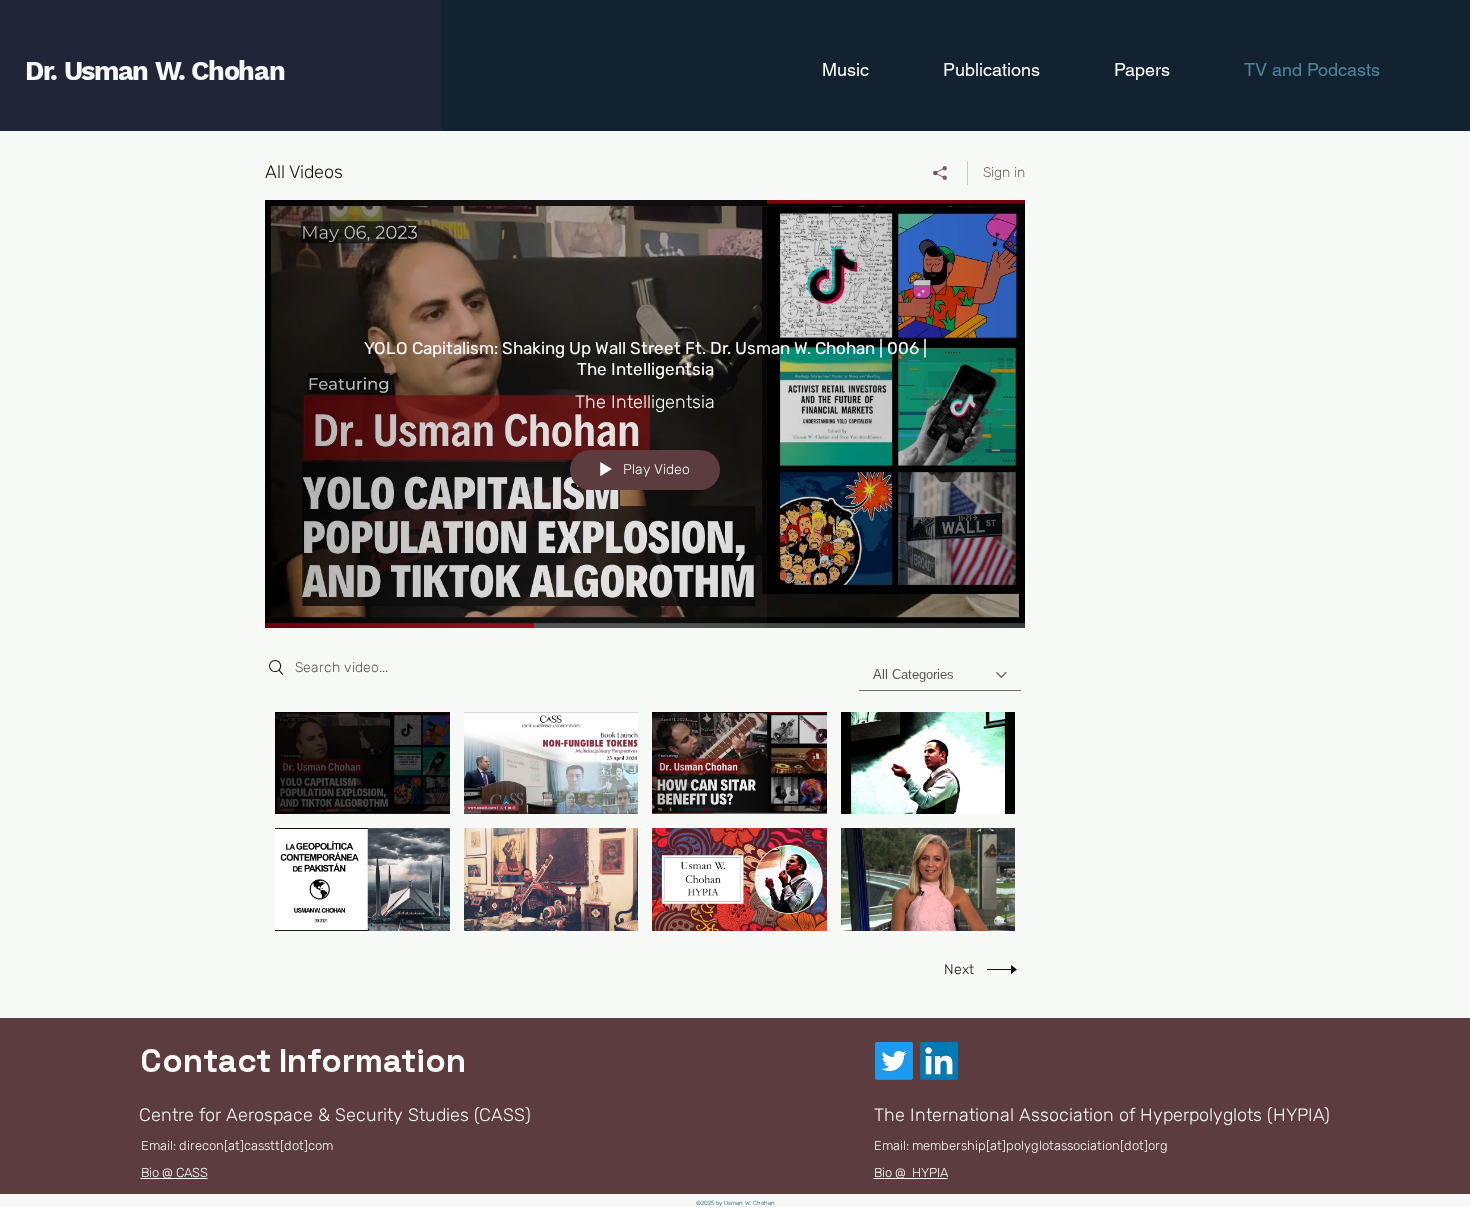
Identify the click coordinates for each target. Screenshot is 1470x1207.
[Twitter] (894, 1061)
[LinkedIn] (939, 1061)
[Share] (940, 173)
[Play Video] (362, 762)
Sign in (1004, 172)
